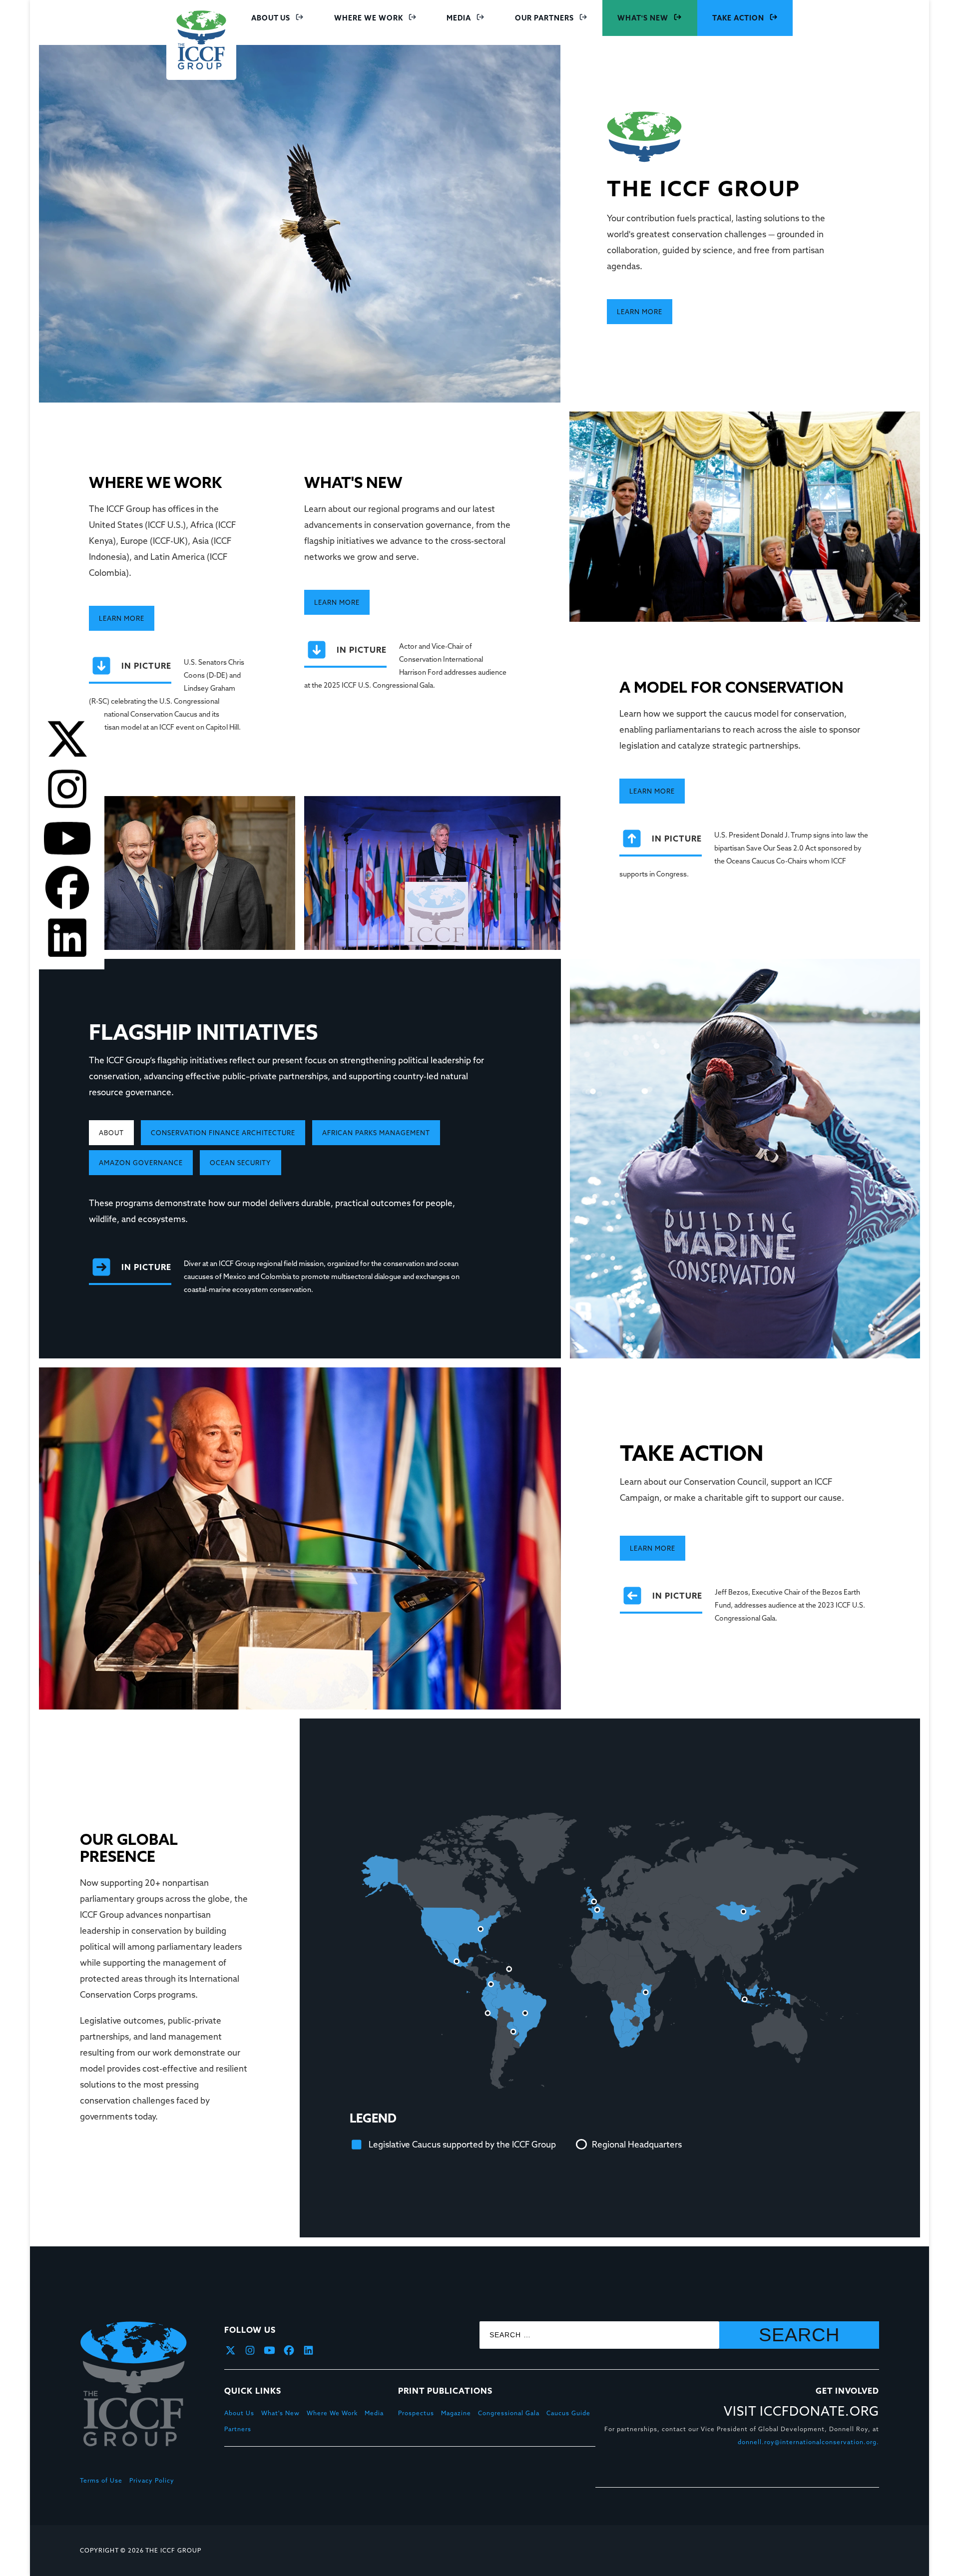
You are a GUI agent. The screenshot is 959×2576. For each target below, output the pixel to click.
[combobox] (599, 2335)
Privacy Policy (152, 2480)
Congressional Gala (509, 2413)
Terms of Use (101, 2480)
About (111, 1133)
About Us (271, 18)
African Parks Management (376, 1133)
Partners (238, 2429)
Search (799, 2335)
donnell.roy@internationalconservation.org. (808, 2442)
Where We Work (369, 18)
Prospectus (416, 2413)
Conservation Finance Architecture (223, 1133)
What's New (643, 18)
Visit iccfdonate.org (801, 2412)
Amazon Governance (141, 1163)
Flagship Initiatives (203, 1033)
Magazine (456, 2413)
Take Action (738, 18)
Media (459, 18)
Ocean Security (240, 1163)
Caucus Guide (568, 2413)
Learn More (640, 312)
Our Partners (544, 18)
